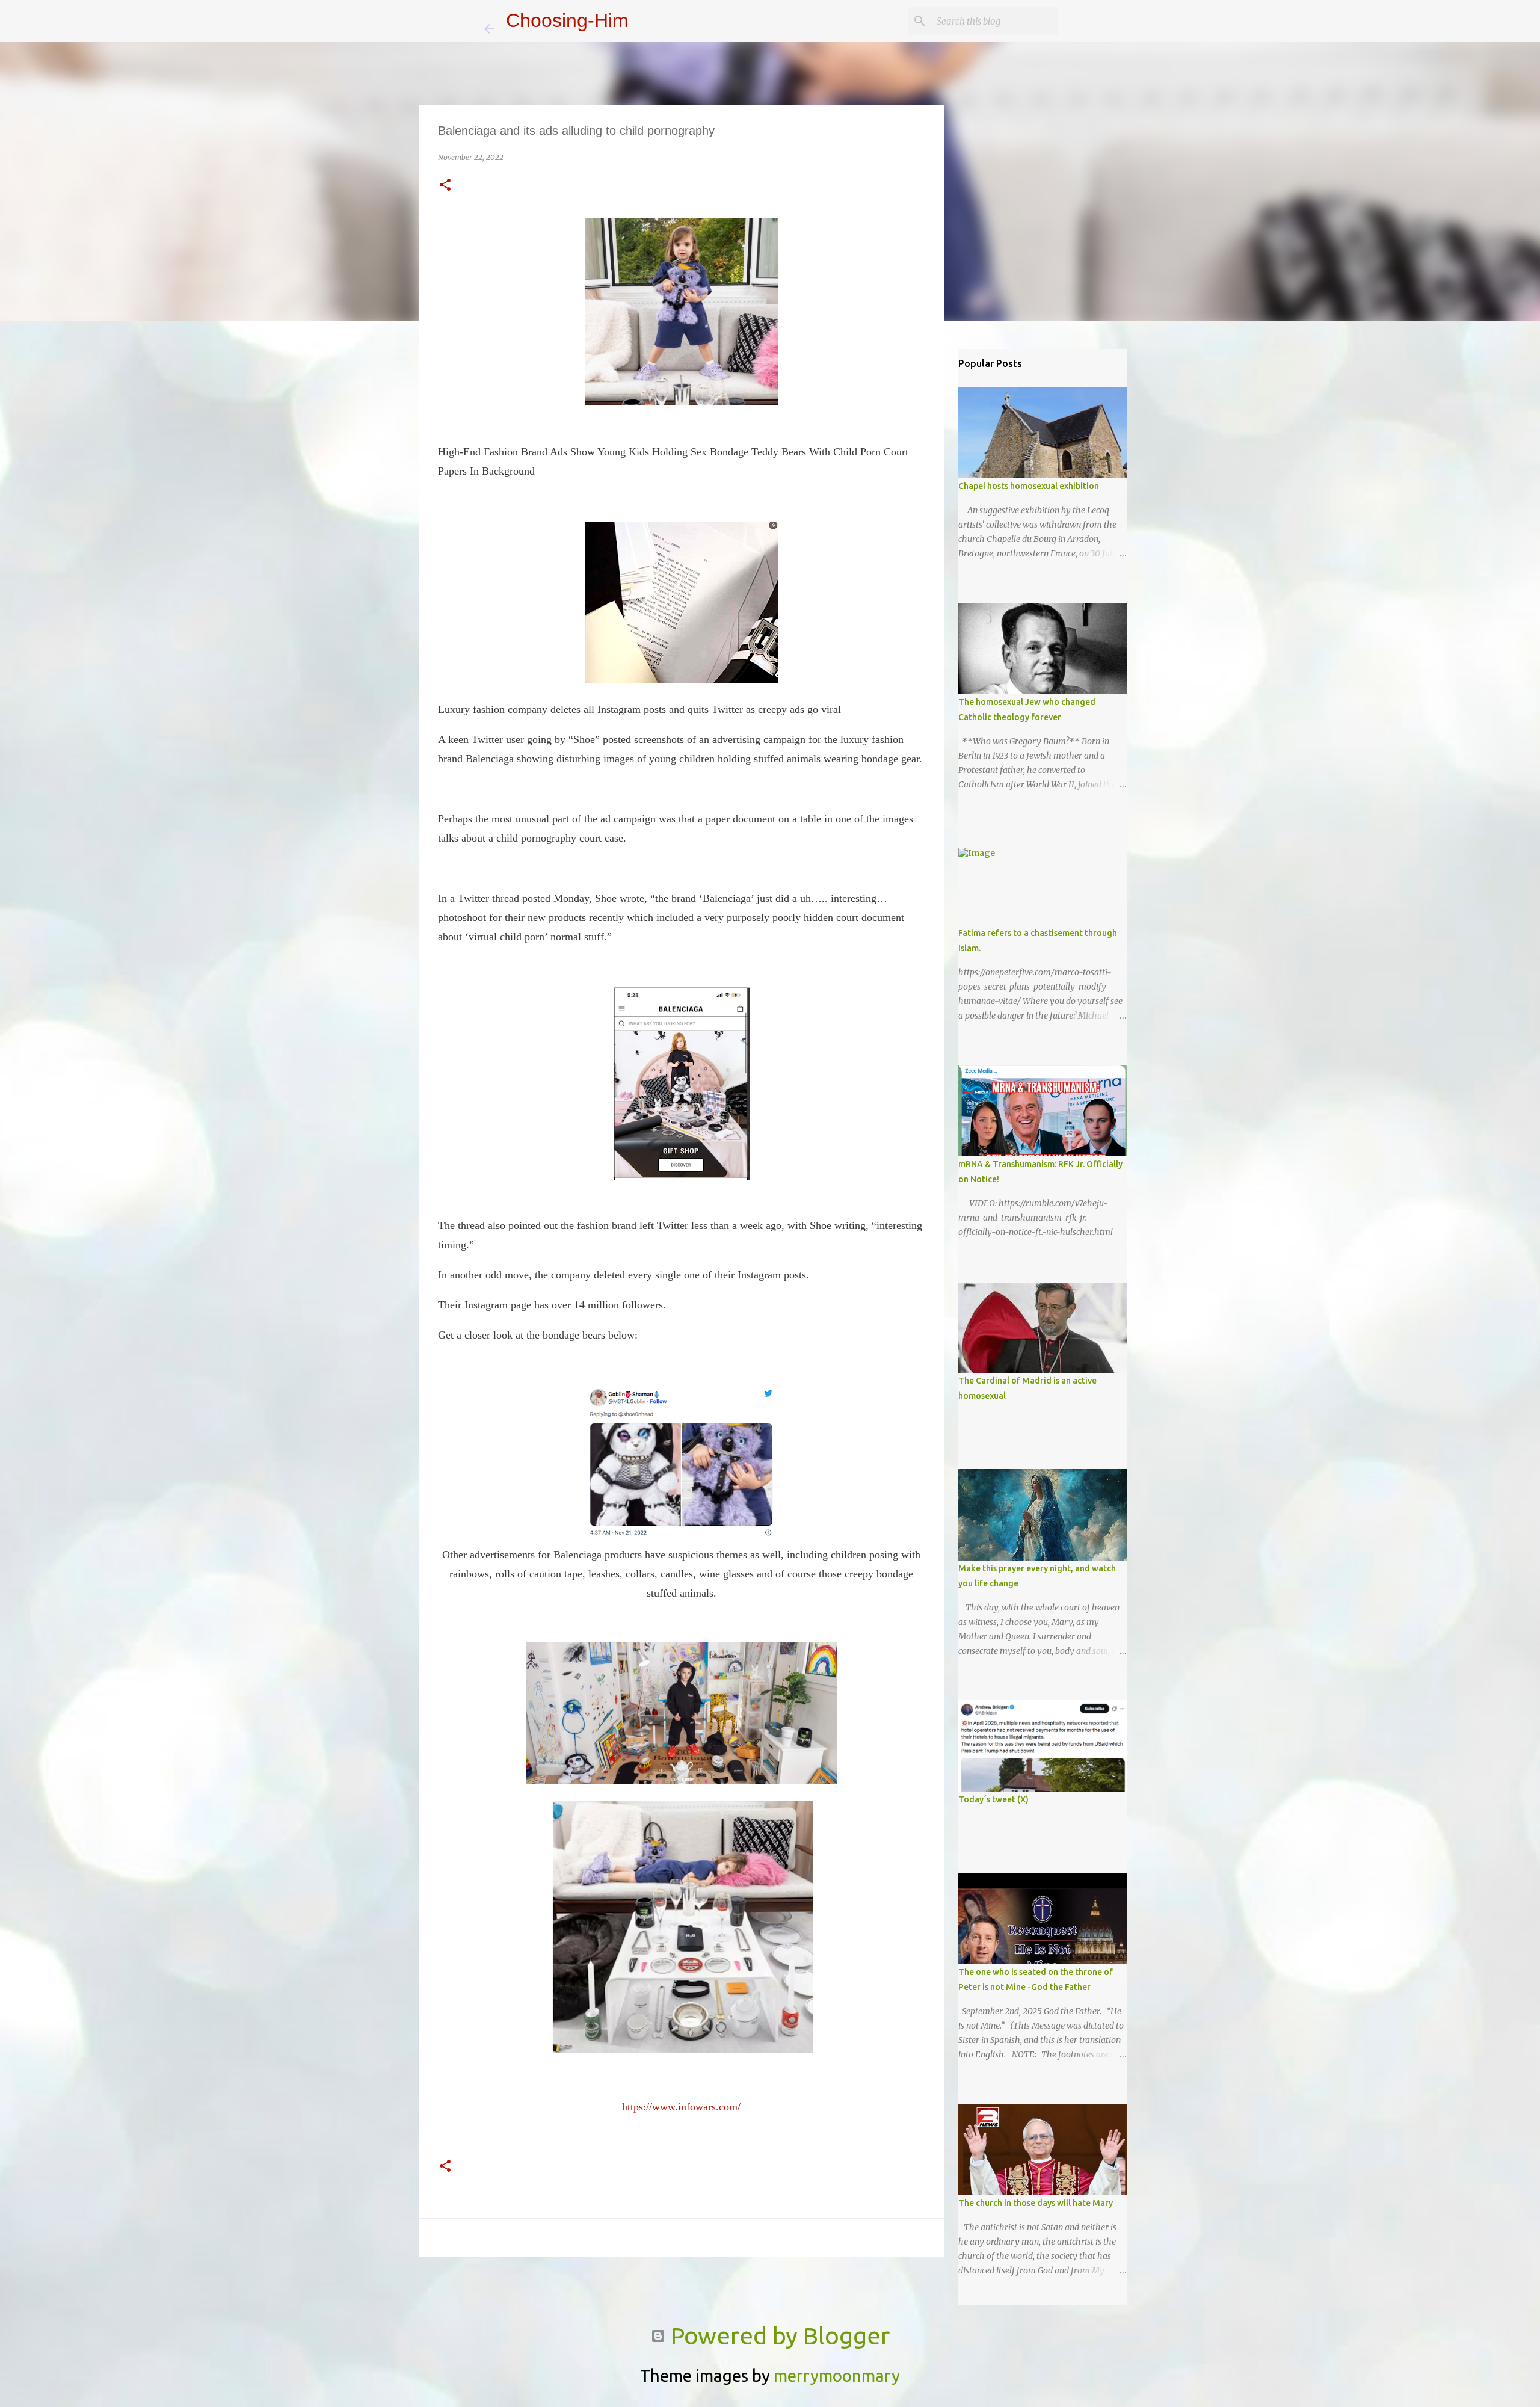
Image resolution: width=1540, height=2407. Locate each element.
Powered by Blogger (778, 2336)
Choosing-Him (567, 20)
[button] (445, 186)
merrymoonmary (837, 2375)
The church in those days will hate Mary (1036, 2203)
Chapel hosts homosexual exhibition (1029, 486)
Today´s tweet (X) (993, 1799)
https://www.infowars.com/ (681, 2107)
